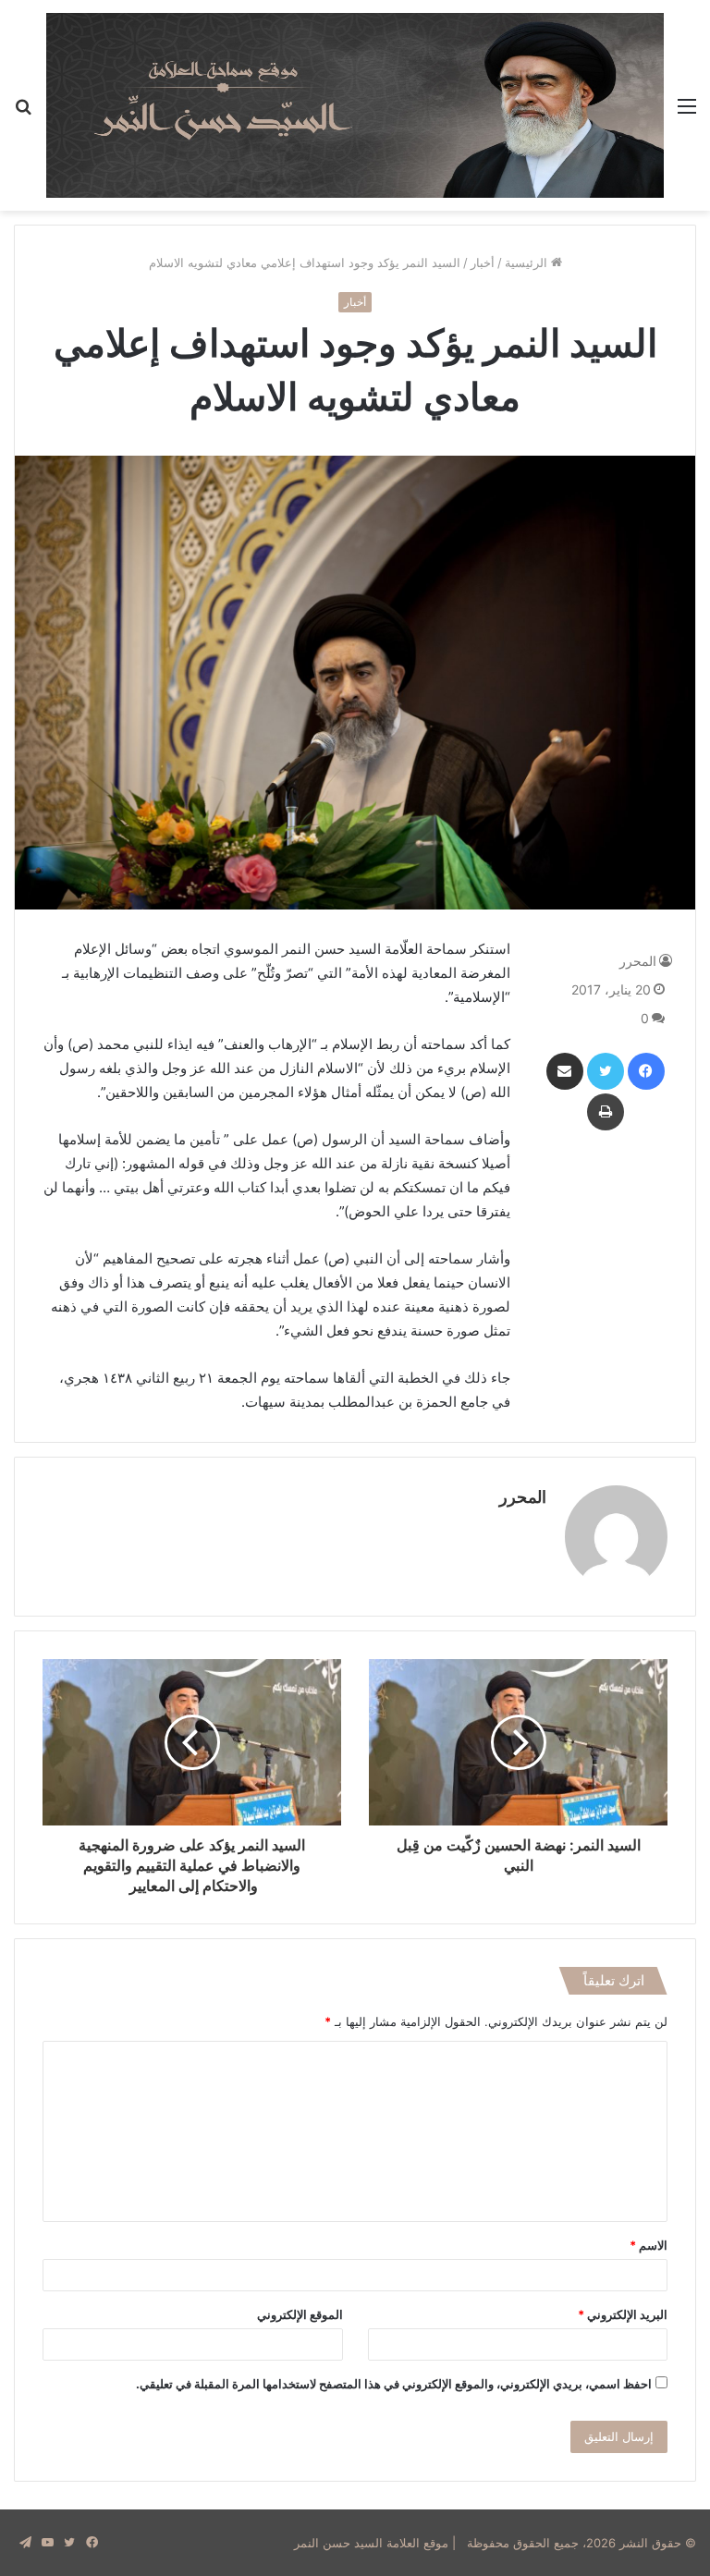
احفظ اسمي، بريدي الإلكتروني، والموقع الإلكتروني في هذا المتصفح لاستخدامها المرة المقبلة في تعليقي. (394, 2384)
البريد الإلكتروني (623, 2314)
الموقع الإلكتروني (300, 2314)
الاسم (649, 2245)
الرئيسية (528, 262)
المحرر (638, 961)
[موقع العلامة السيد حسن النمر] (355, 105)
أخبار (483, 262)
